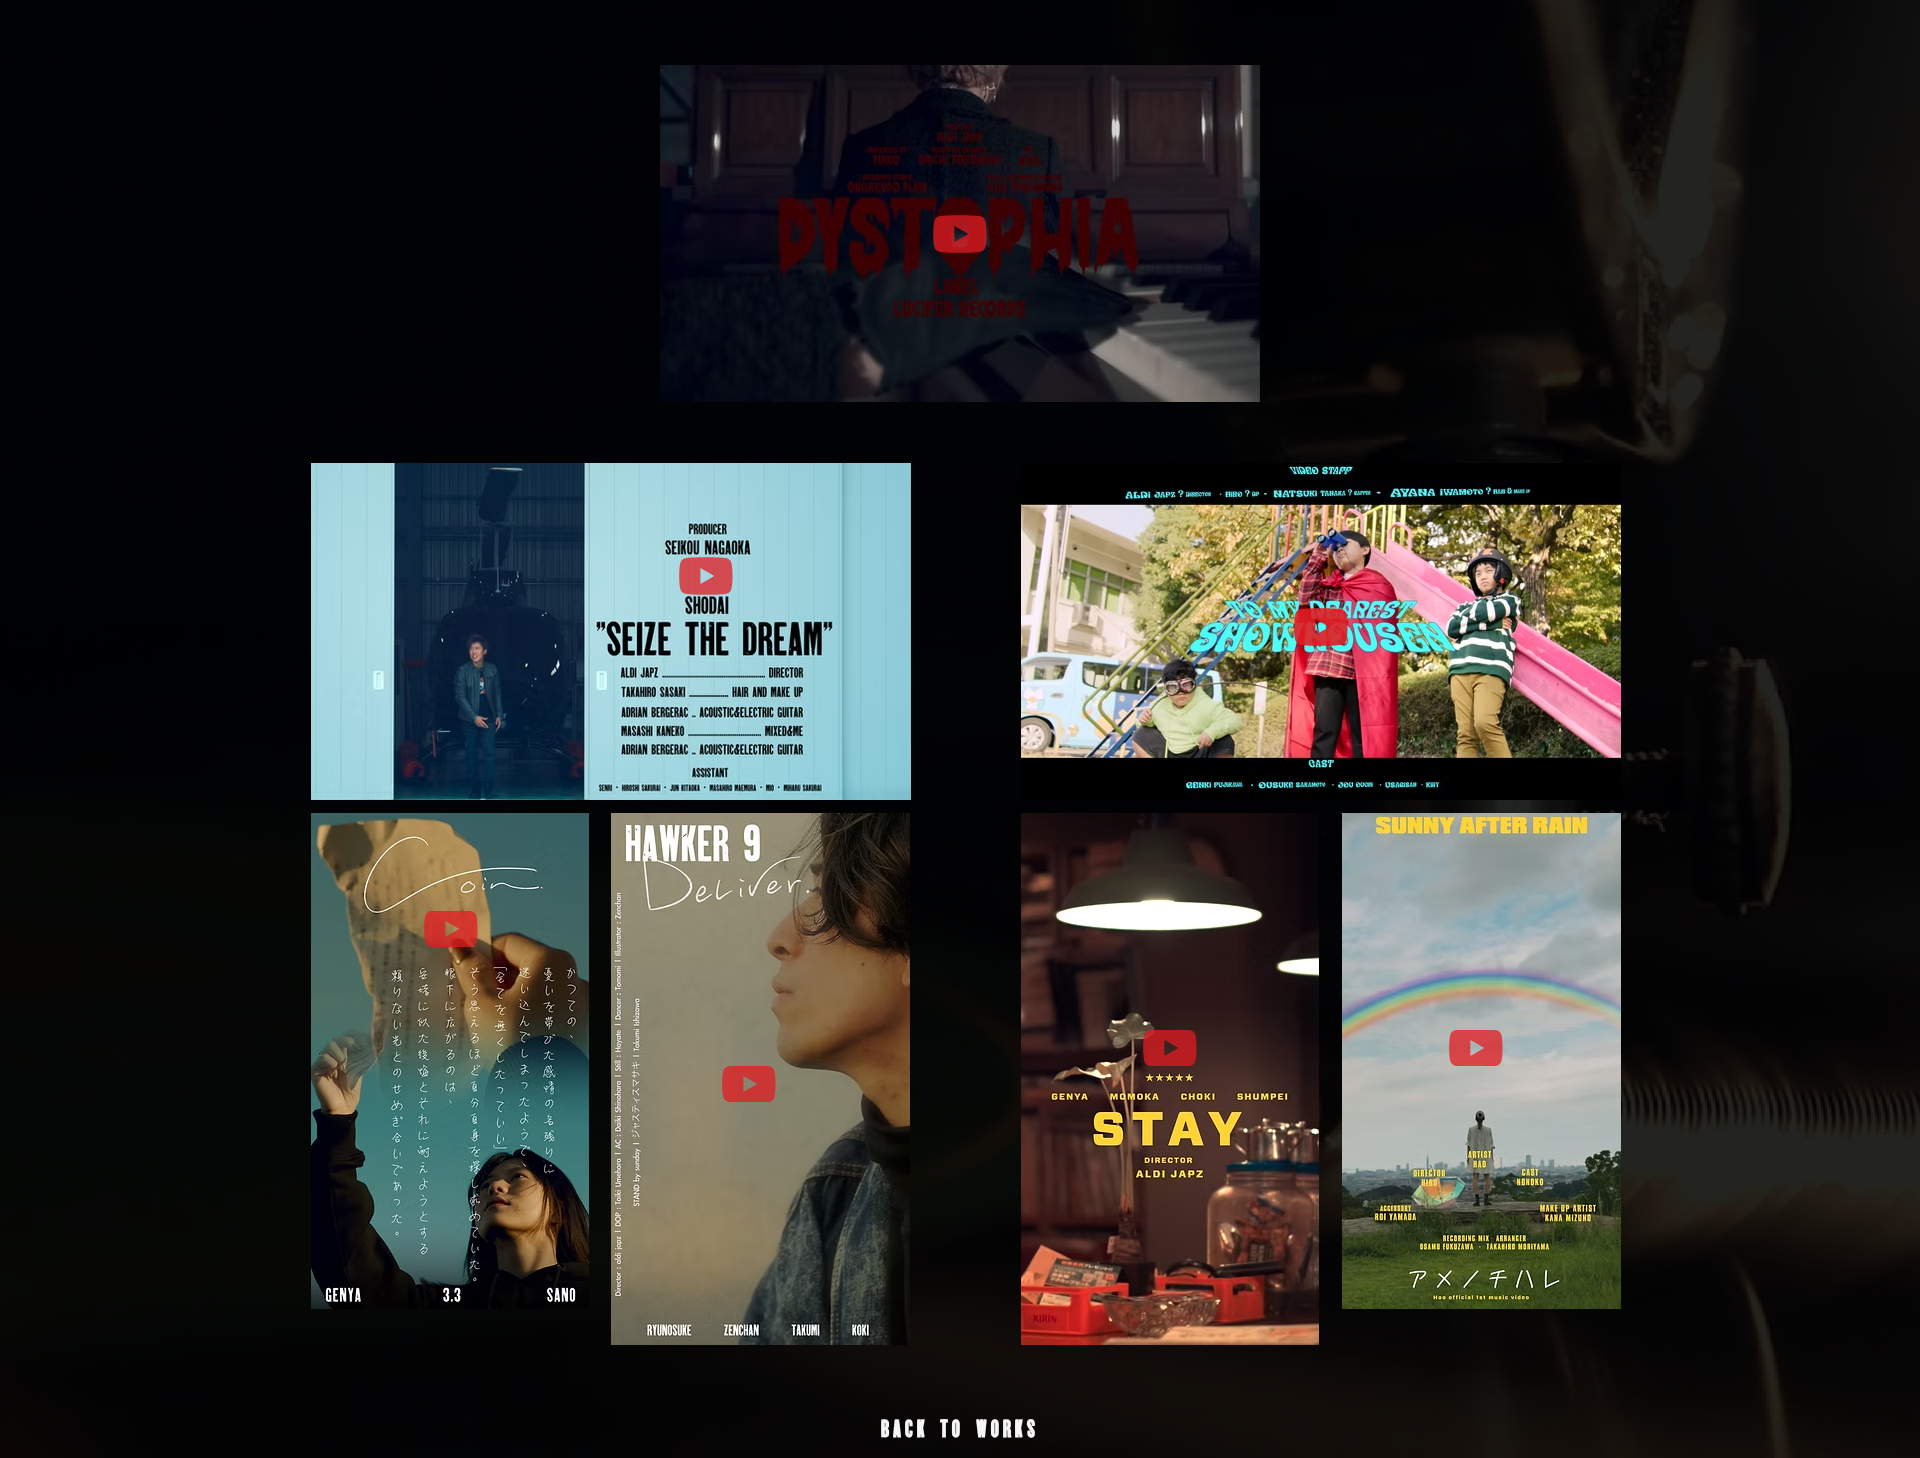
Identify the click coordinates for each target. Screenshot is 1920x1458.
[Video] (960, 233)
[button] (960, 1429)
